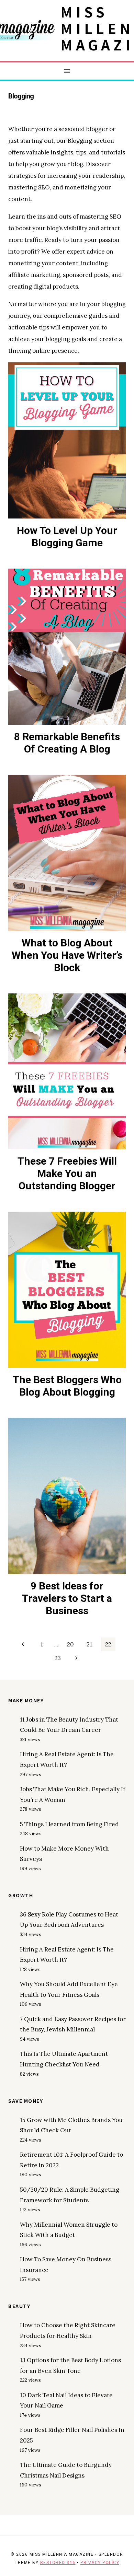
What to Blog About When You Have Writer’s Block (67, 955)
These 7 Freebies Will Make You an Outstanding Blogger (67, 1173)
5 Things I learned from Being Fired (69, 1824)
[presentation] (67, 440)
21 (89, 1644)
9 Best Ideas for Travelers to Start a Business (67, 1598)
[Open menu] (67, 71)
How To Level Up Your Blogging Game (67, 537)
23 (58, 1658)
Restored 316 (58, 2563)
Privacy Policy (100, 2563)
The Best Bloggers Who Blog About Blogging (67, 1386)
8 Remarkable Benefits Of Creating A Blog (67, 743)
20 (70, 1644)
